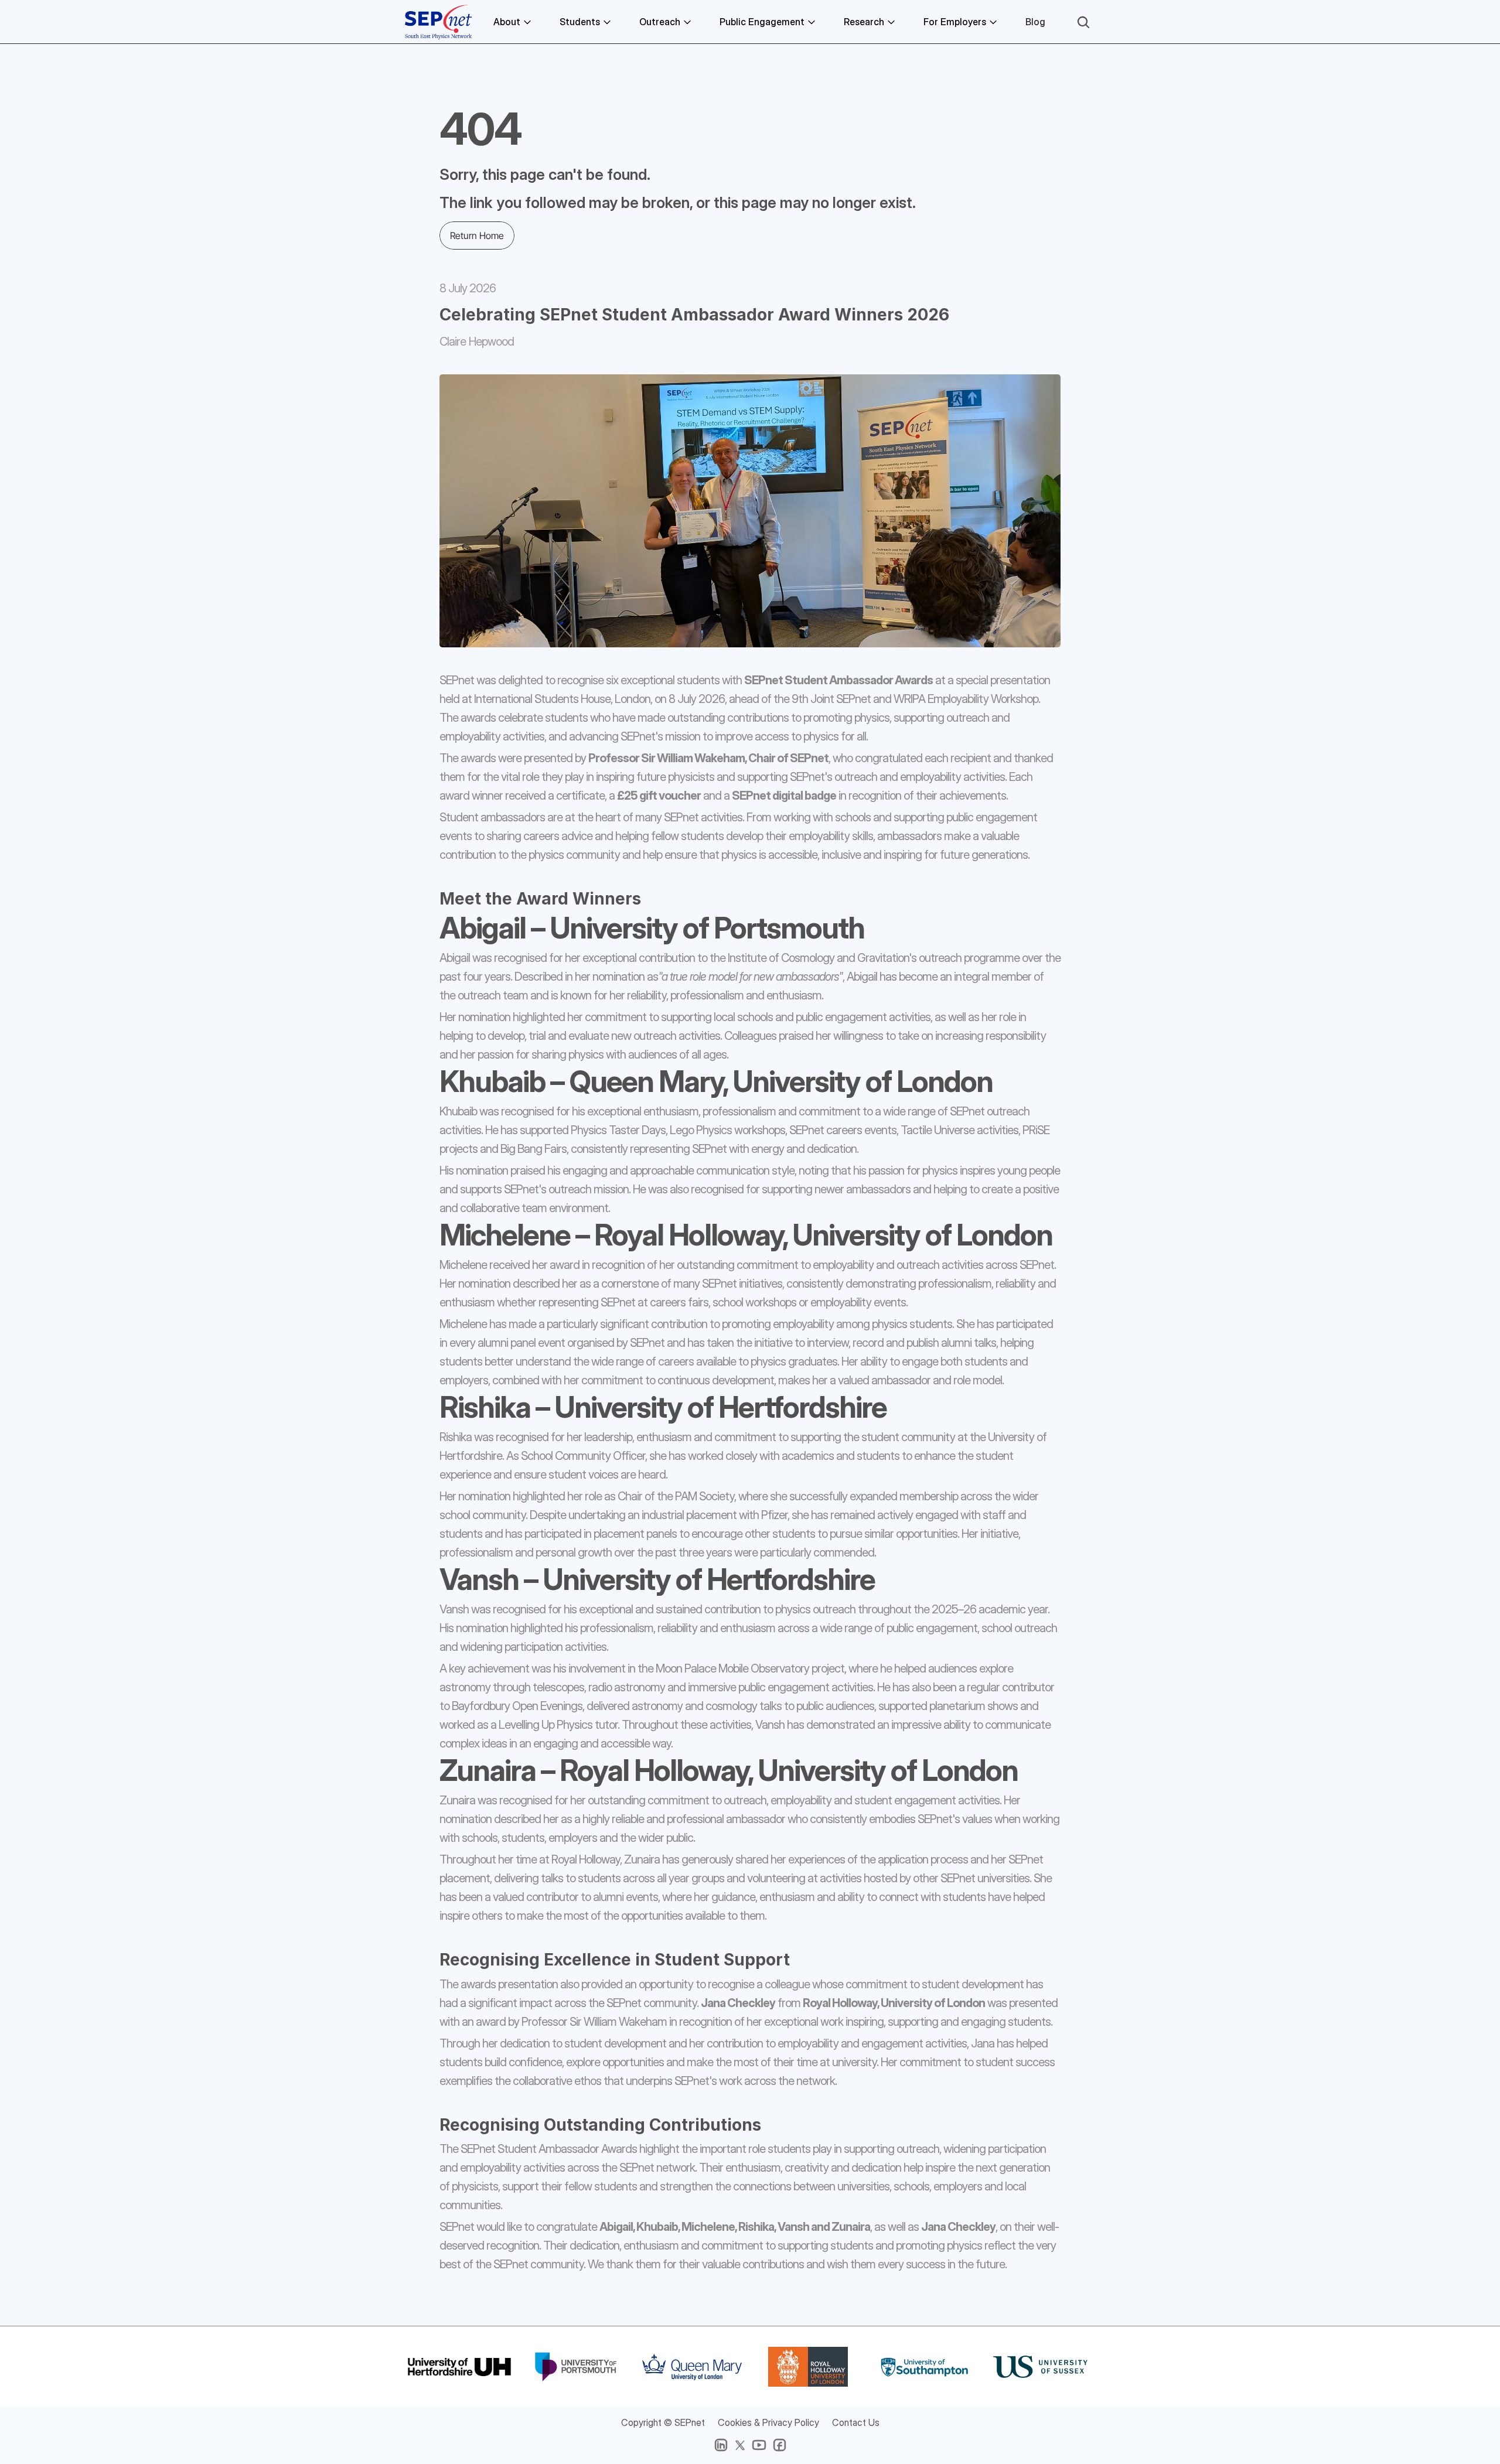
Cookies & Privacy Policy (768, 2422)
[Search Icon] (1083, 22)
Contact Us (856, 2422)
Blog (1035, 22)
